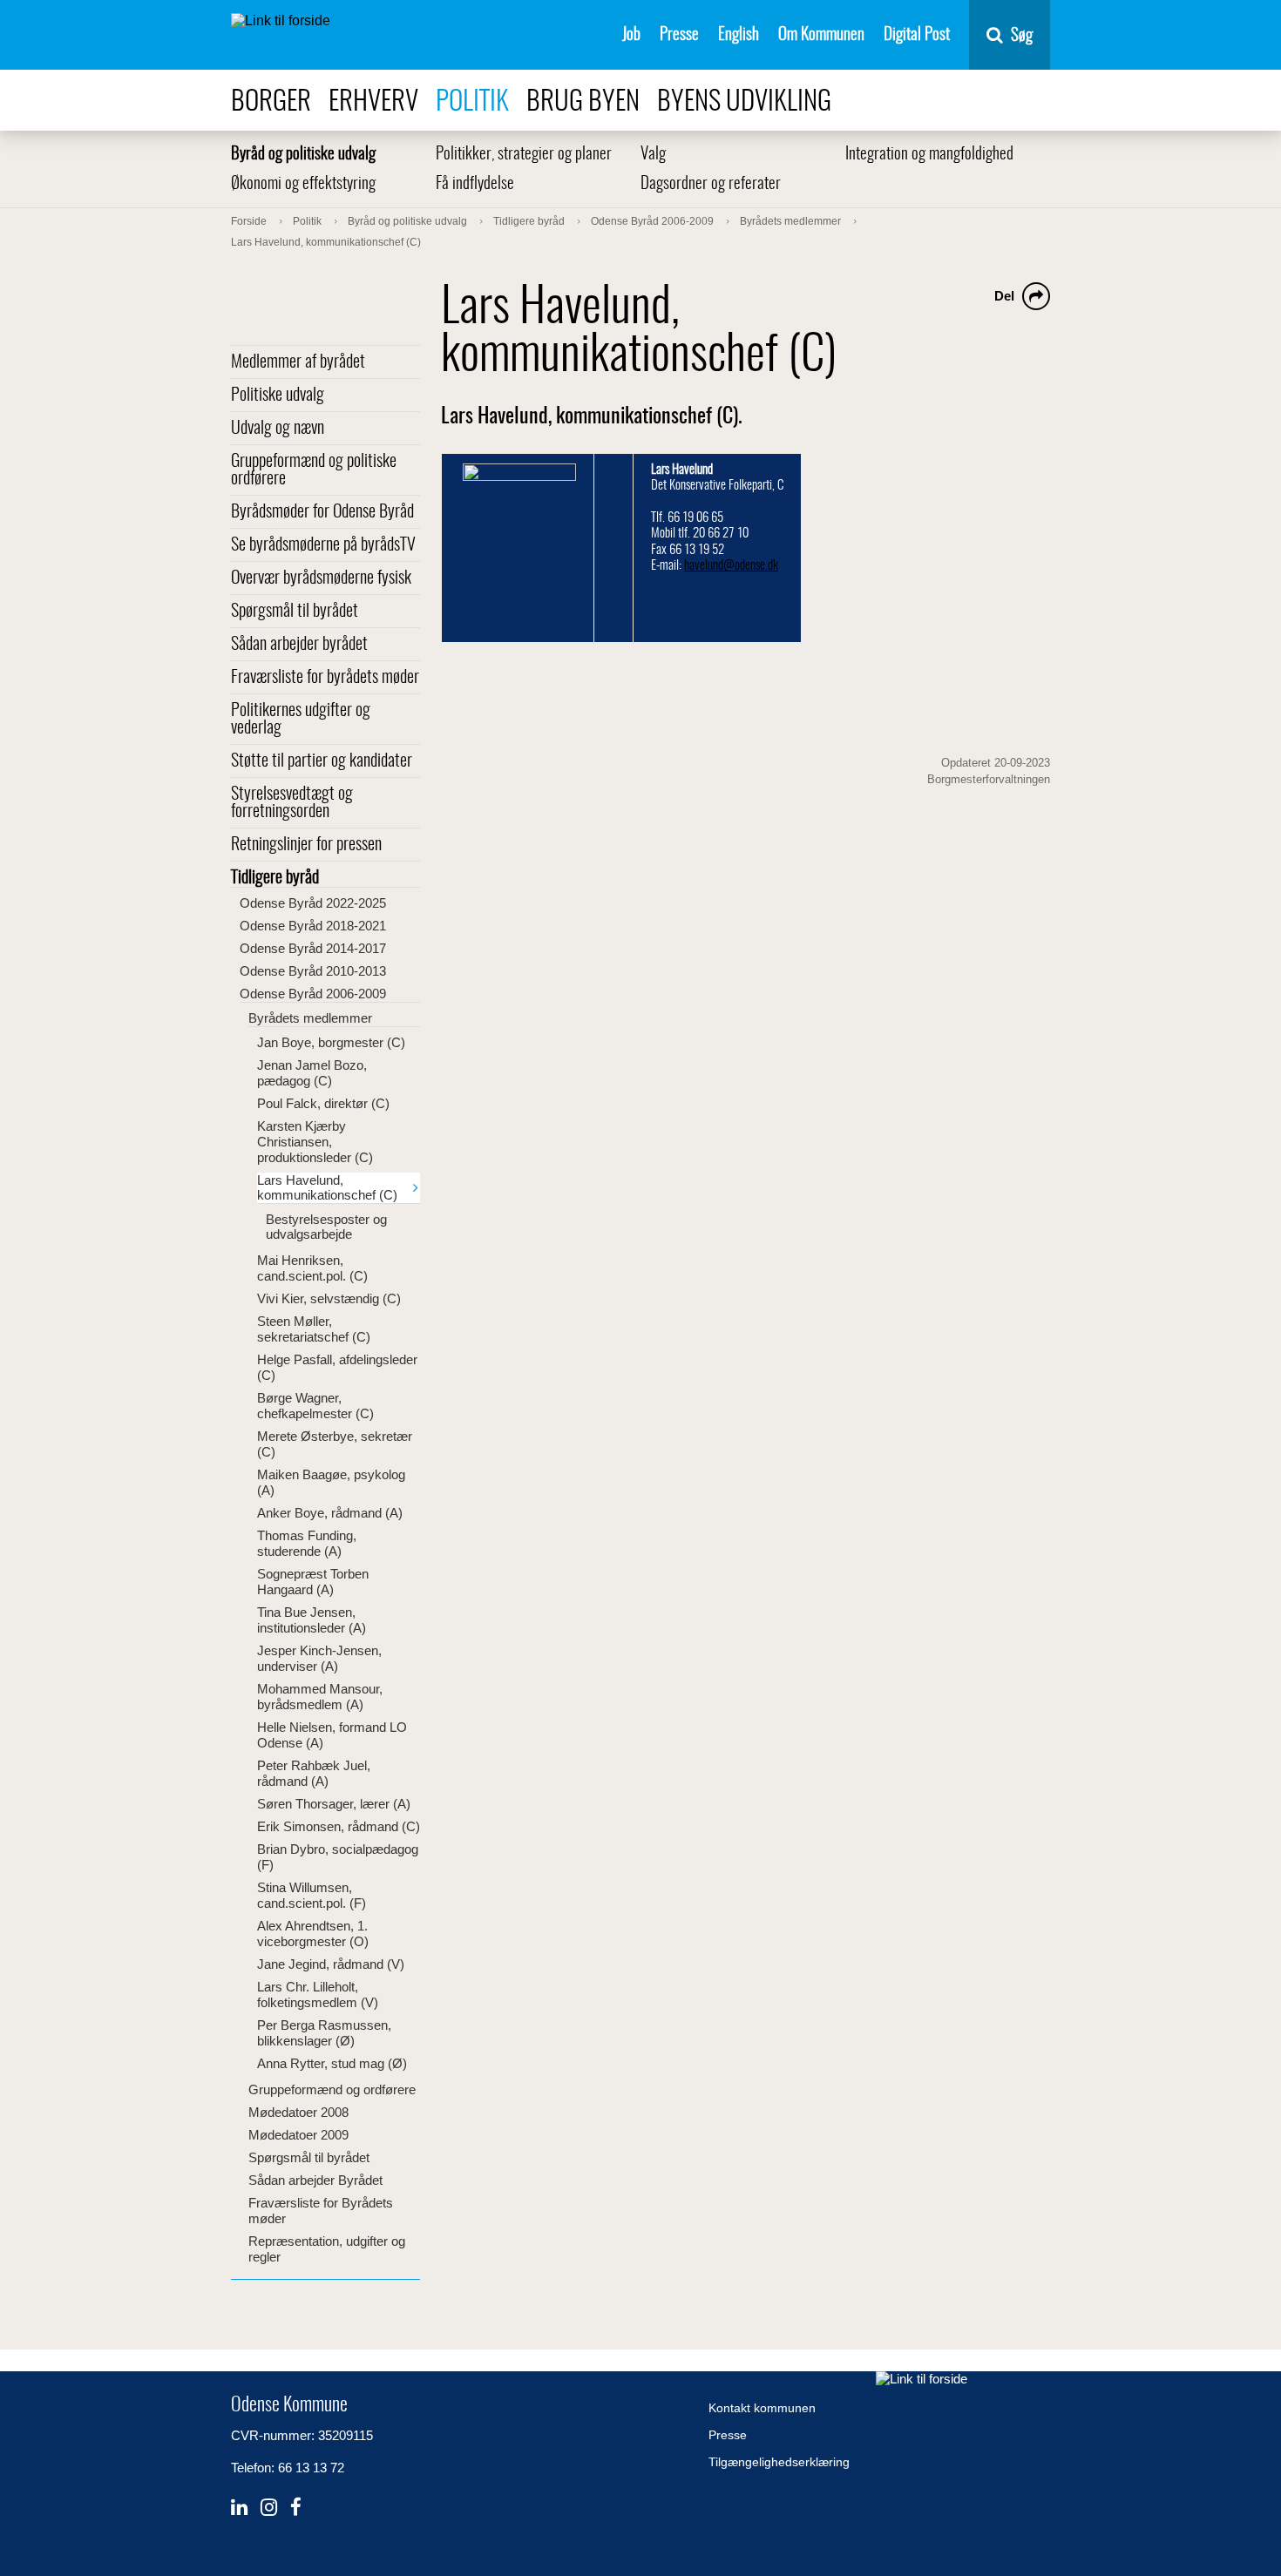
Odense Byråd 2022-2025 (313, 903)
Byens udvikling (744, 102)
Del (1004, 296)
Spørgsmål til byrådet (295, 612)
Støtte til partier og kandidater (322, 761)
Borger (271, 102)
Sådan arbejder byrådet (299, 645)
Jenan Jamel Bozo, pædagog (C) (312, 1073)
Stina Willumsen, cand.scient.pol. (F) (312, 1895)
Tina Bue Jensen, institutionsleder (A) (312, 1620)
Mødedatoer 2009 (298, 2135)
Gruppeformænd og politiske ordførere (314, 470)
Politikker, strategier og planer (524, 155)
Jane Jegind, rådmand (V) (331, 1964)
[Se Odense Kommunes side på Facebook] (296, 2508)
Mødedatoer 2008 (298, 2112)
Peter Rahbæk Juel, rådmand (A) (314, 1773)
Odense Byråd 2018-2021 (313, 926)
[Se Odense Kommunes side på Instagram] (269, 2508)
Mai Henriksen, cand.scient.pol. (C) (312, 1268)
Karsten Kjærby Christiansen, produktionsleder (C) (315, 1142)
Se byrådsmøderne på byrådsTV (323, 545)
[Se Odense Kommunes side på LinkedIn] (239, 2508)
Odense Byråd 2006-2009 (313, 994)
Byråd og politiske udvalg (303, 155)
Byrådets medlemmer (310, 1018)
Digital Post (917, 35)
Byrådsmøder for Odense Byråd (322, 512)
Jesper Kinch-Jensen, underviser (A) (319, 1658)
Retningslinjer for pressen (306, 845)
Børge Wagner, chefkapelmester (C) (315, 1406)
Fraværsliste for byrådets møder (325, 678)
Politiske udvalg (278, 396)
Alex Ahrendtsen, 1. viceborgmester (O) (313, 1934)
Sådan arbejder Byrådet (315, 2180)
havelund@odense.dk (731, 566)
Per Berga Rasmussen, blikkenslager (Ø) (324, 2033)
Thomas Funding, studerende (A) (307, 1543)
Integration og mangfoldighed (929, 155)
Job (631, 35)
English (739, 35)
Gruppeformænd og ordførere (332, 2089)
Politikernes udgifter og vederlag (301, 720)
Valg (653, 155)
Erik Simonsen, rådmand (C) (339, 1826)
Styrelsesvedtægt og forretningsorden (292, 803)
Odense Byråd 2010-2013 (313, 971)
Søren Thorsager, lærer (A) (334, 1804)
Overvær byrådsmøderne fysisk (321, 578)
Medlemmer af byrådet (298, 362)
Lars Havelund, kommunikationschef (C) (327, 1187)
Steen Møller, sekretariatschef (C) (314, 1329)
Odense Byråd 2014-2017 (313, 948)
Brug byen (583, 102)
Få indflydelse (475, 184)
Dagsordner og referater (711, 184)
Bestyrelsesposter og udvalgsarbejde (326, 1227)
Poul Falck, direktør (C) (323, 1103)
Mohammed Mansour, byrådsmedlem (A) (320, 1697)
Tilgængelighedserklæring (779, 2462)
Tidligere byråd (275, 878)
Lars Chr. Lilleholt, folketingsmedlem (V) (318, 1995)
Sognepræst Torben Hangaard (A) (313, 1582)
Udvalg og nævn (278, 429)
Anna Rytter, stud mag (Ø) (332, 2063)
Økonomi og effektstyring (303, 184)
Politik (472, 102)
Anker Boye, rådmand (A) (330, 1513)
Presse (679, 35)
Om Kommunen (821, 35)
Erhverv (373, 102)
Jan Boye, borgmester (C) (331, 1042)
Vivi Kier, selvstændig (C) (329, 1298)
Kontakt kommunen (762, 2408)
